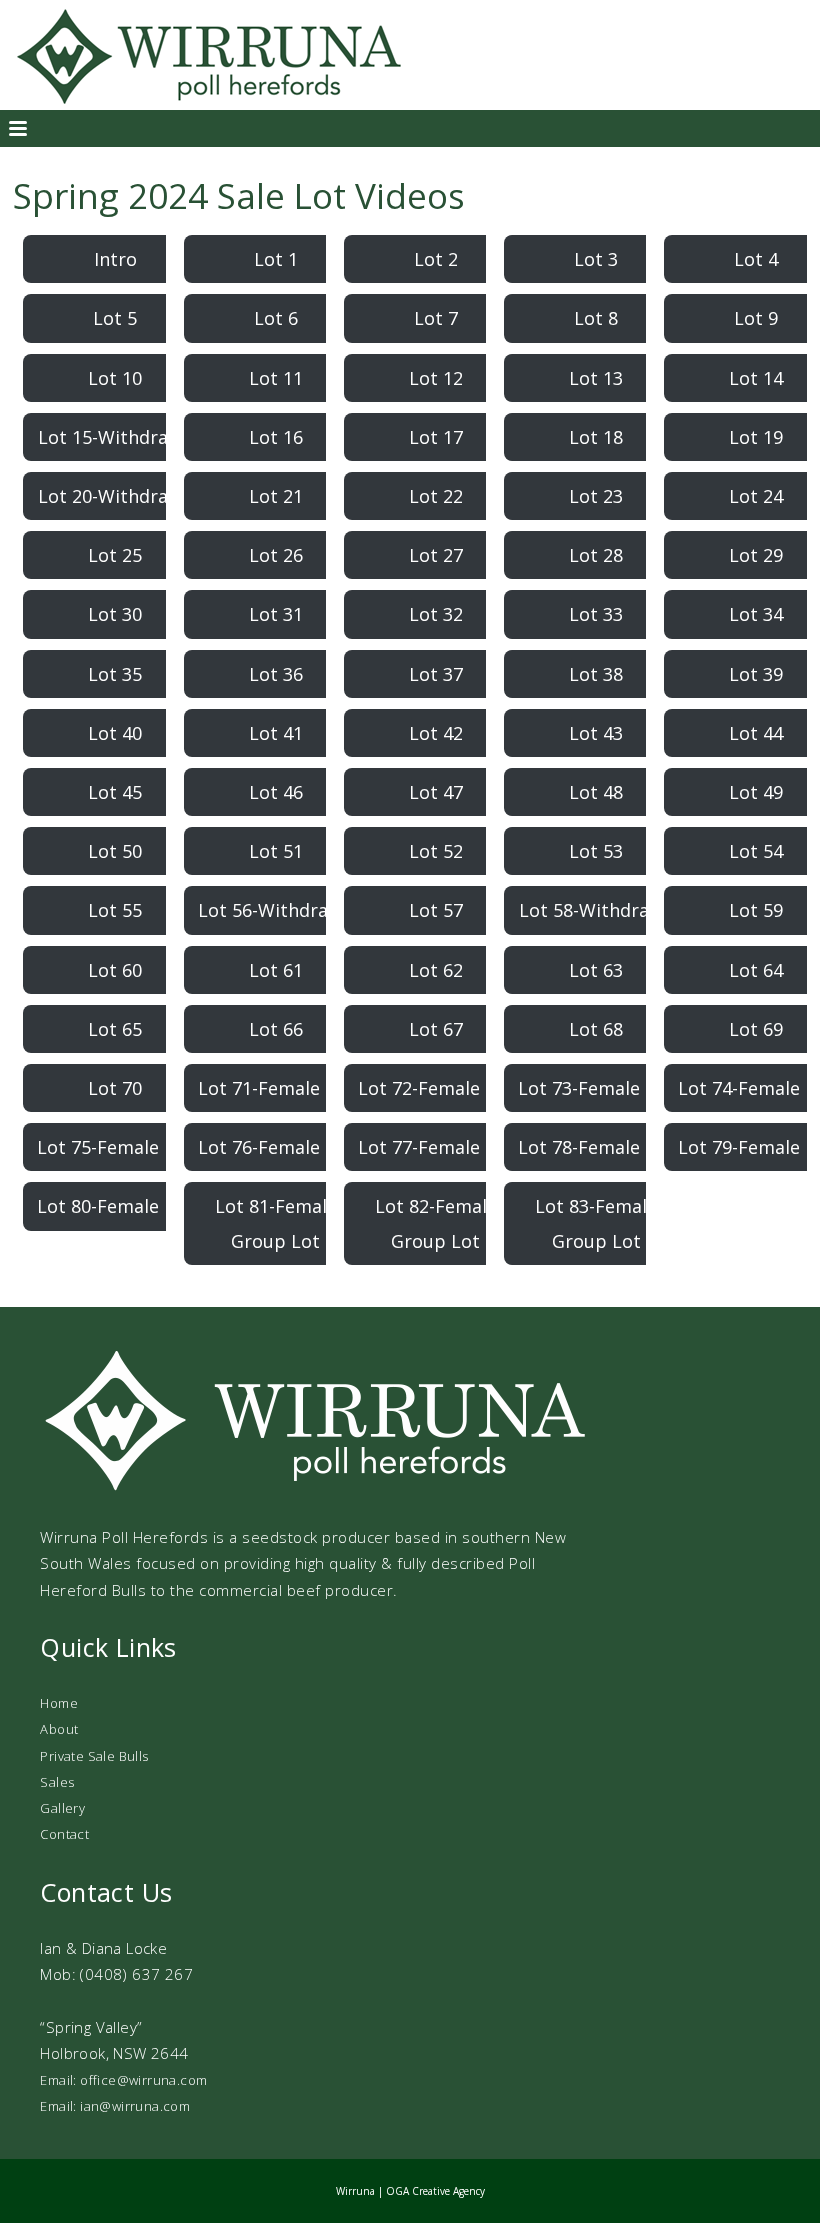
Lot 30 (115, 614)
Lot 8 (596, 318)
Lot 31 (276, 614)
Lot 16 (276, 437)
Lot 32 (436, 614)
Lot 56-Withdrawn (275, 910)
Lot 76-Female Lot (276, 1147)
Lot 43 (596, 733)
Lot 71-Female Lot (276, 1088)
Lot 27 (436, 555)
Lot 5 (115, 318)
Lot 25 (115, 555)
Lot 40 (115, 733)
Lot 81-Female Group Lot (276, 1223)
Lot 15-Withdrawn (115, 437)
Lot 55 (115, 910)
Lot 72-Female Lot (436, 1088)
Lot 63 (596, 970)
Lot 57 (436, 910)
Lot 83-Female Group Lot (596, 1223)
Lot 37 (436, 674)
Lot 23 (596, 496)
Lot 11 (276, 378)
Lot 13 (596, 378)
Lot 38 (596, 674)
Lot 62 (436, 970)
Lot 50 (115, 851)
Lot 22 (436, 496)
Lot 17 (436, 437)
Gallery (62, 1808)
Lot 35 (115, 674)
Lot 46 (276, 792)
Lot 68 (596, 1029)
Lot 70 (115, 1088)
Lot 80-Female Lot (115, 1206)
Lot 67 (436, 1029)
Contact (64, 1834)
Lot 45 (115, 792)
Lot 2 (436, 259)
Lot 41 (276, 733)
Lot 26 (276, 555)
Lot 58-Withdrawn (596, 910)
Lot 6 (276, 318)
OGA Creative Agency (435, 2191)
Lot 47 (436, 792)
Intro (115, 259)
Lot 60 (115, 970)
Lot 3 (596, 259)
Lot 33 (596, 614)
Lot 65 (115, 1029)
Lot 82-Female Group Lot (436, 1223)
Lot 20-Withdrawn (115, 496)
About (59, 1729)
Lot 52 (436, 851)
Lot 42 (436, 733)
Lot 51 (276, 851)
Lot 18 (596, 437)
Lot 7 (436, 318)
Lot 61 (276, 970)
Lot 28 (596, 555)
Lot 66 (276, 1029)
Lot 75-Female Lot (115, 1147)
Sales (57, 1782)
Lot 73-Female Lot (596, 1088)
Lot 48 (596, 792)
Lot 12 (436, 378)
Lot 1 (276, 259)
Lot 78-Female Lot (596, 1147)
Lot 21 (276, 496)
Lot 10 (115, 378)
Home (59, 1703)
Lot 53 (596, 851)
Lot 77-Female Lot (436, 1147)
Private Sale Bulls (94, 1756)
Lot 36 (276, 674)
